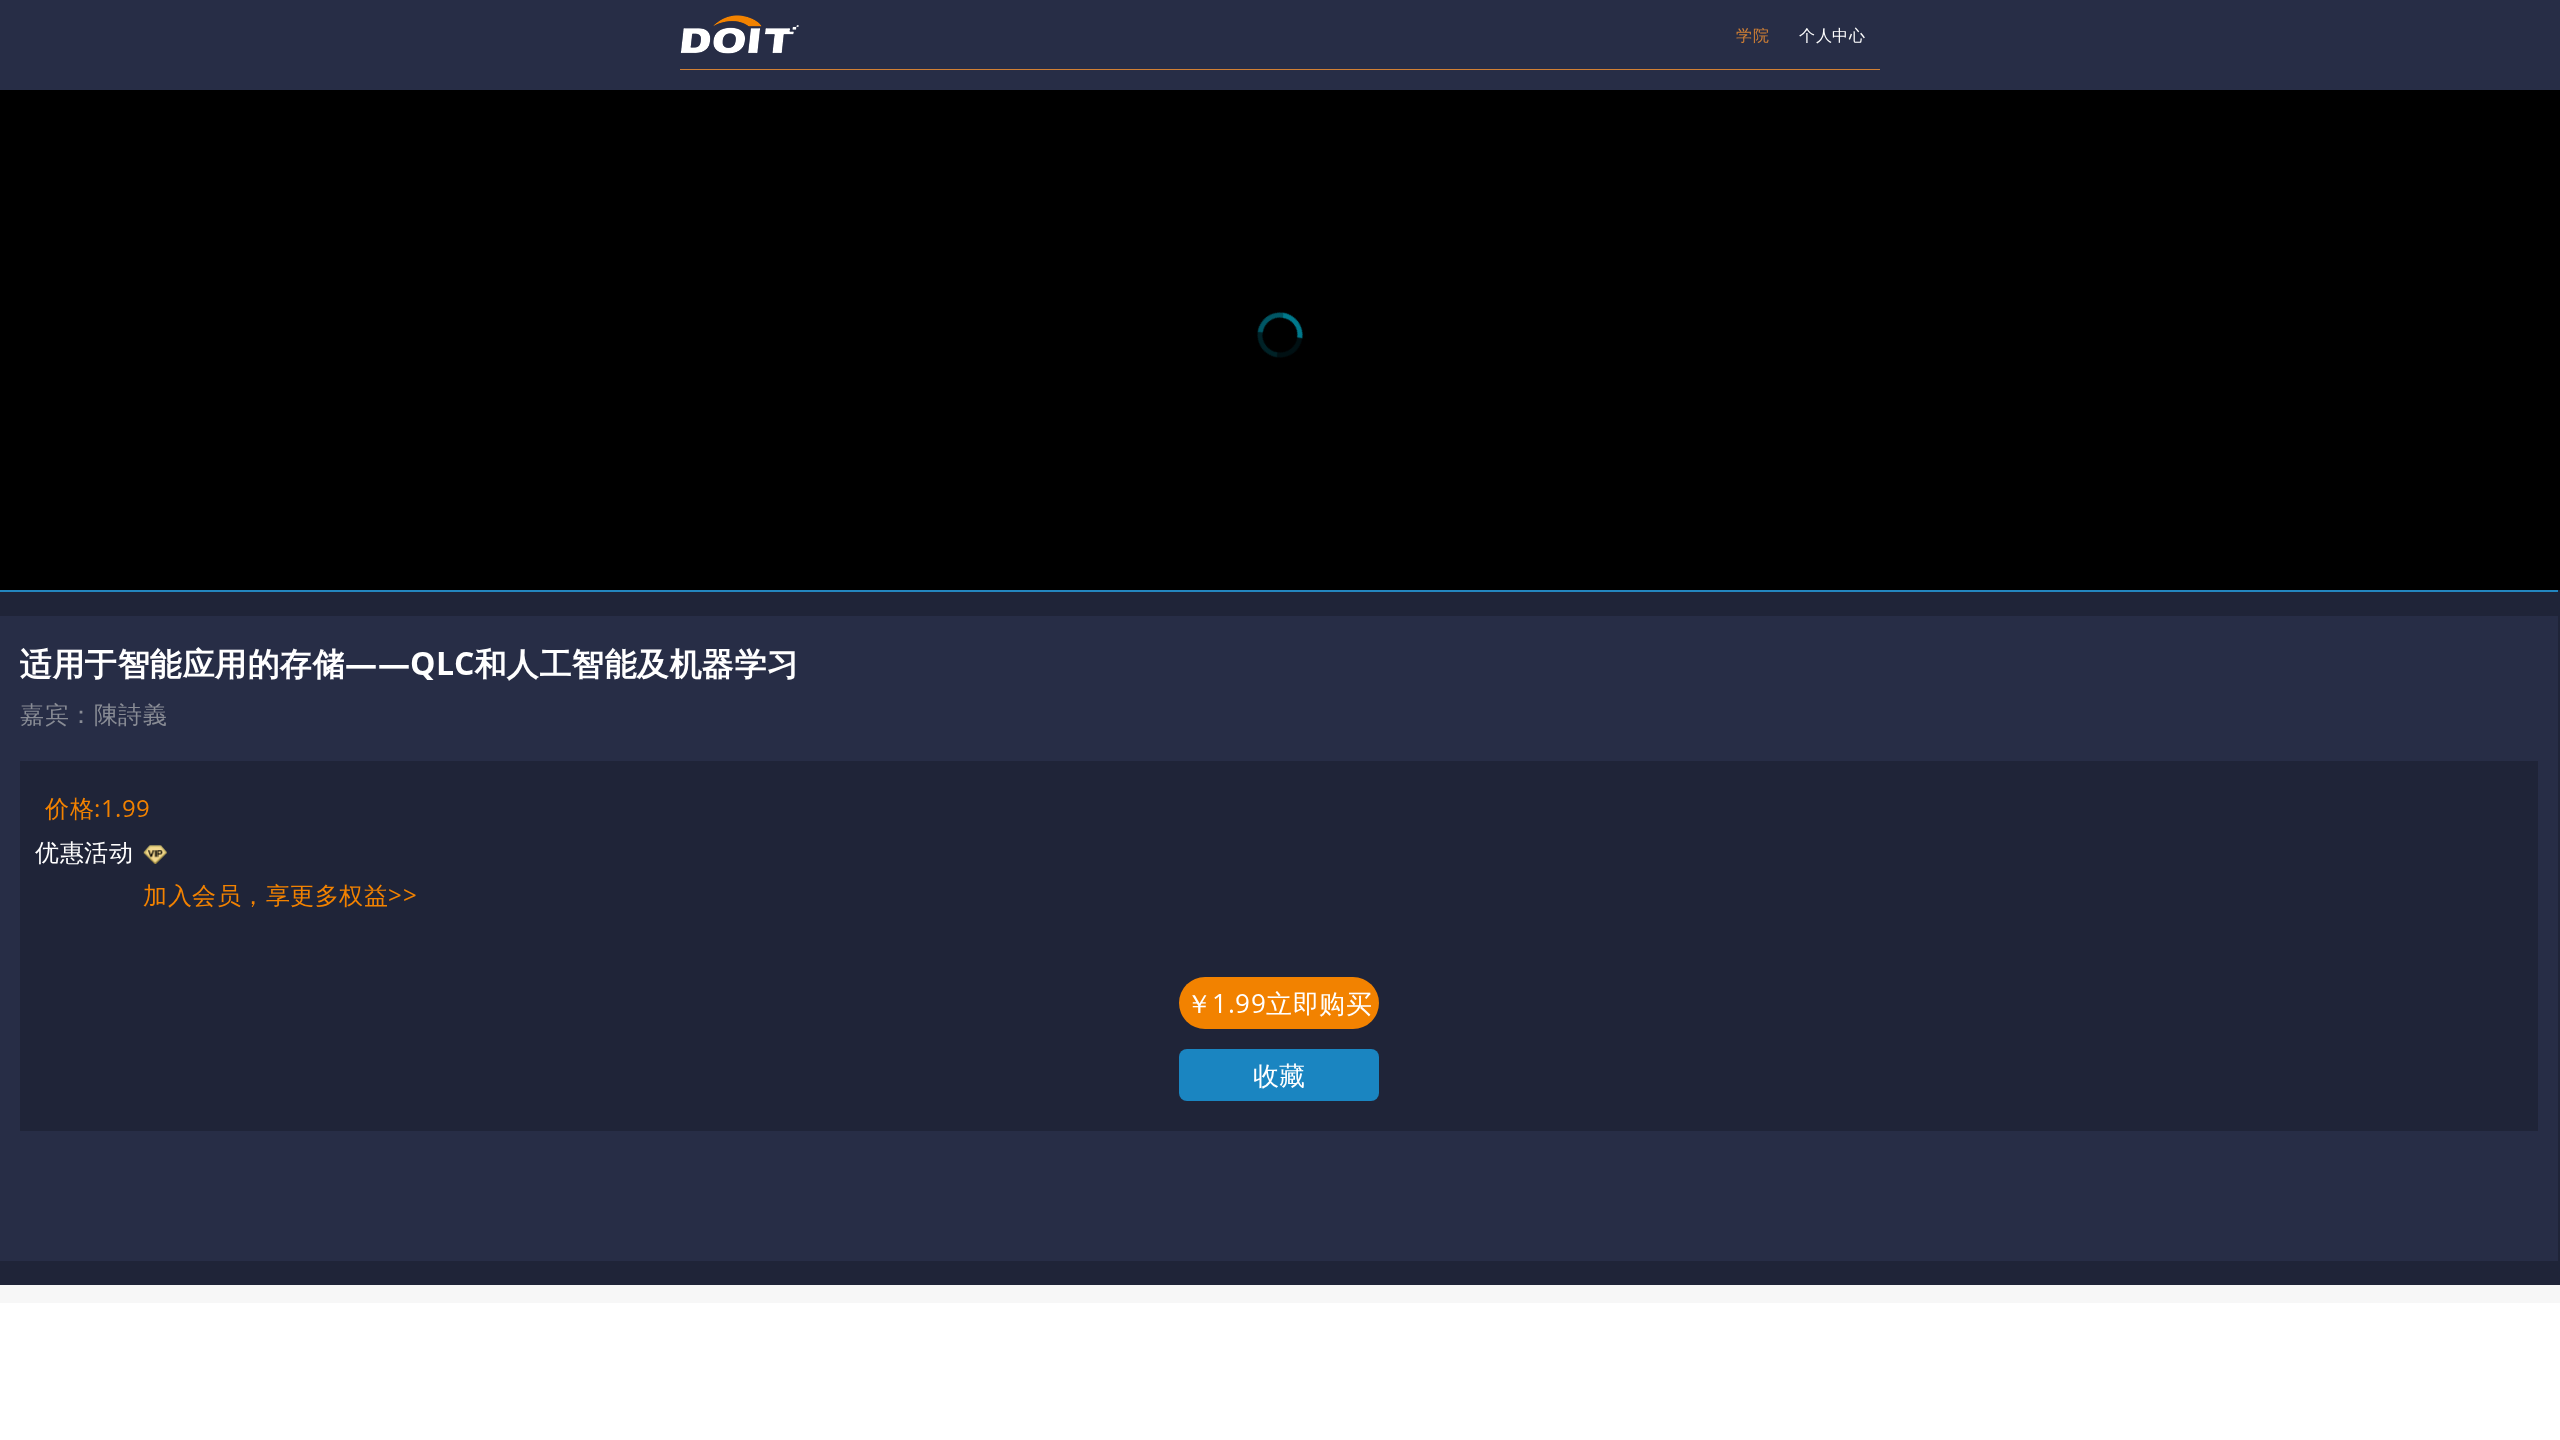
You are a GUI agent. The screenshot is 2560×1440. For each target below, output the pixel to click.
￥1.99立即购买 (1279, 1003)
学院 (1564, 35)
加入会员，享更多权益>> (280, 894)
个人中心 (1680, 35)
